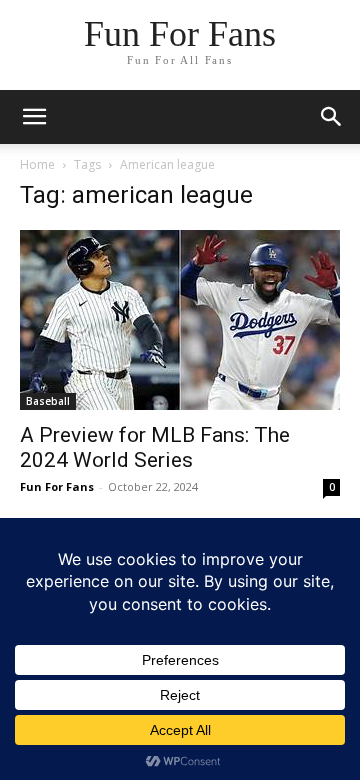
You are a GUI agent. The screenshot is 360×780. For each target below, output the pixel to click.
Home (37, 164)
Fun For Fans (57, 486)
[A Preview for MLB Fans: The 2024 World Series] (180, 320)
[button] (332, 117)
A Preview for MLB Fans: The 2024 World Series (155, 447)
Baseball (48, 401)
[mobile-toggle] (34, 117)
